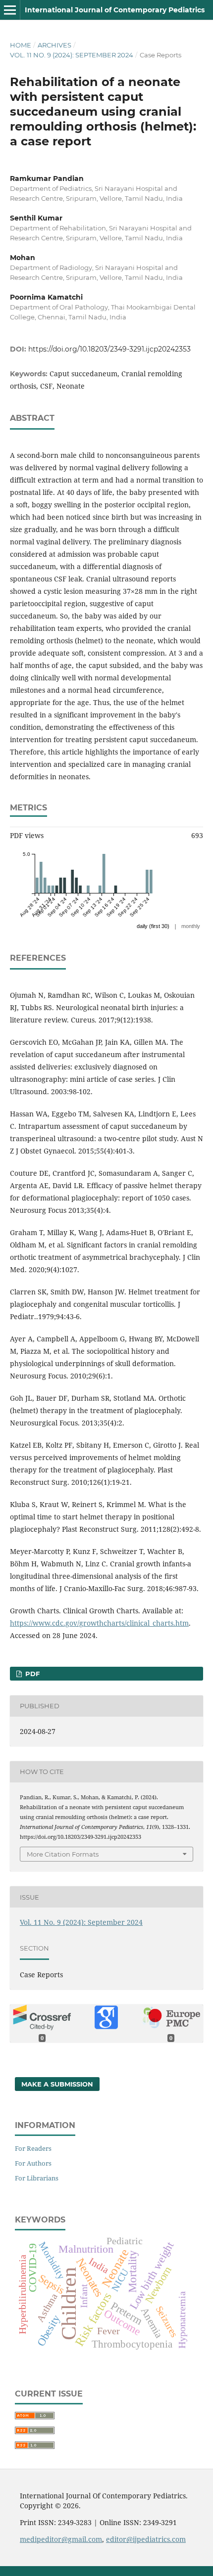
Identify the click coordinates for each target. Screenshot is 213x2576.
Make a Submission (57, 2084)
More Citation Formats (63, 1854)
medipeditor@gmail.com (61, 2539)
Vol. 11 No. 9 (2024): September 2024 (72, 55)
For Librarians (37, 2178)
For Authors (33, 2163)
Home (21, 45)
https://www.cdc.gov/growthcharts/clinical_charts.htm (99, 1623)
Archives (54, 45)
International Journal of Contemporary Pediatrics (115, 10)
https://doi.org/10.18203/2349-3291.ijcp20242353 (109, 349)
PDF (31, 1674)
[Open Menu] (10, 10)
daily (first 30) (153, 926)
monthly (191, 926)
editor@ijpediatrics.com (146, 2539)
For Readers (33, 2148)
